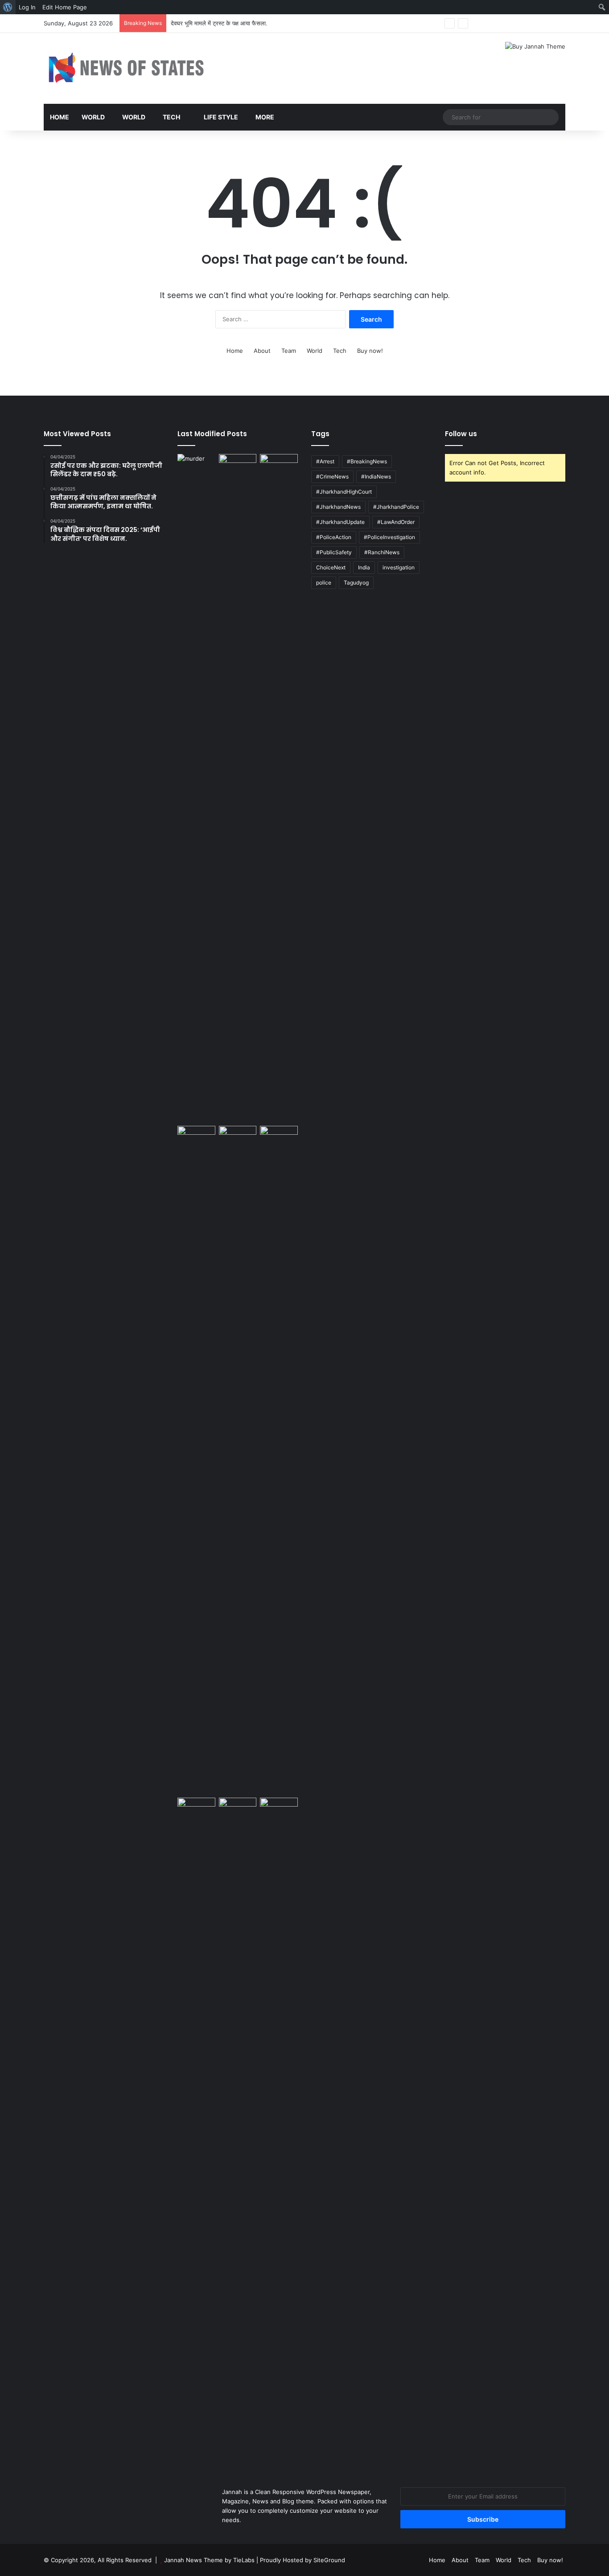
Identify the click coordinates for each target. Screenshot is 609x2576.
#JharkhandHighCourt (344, 492)
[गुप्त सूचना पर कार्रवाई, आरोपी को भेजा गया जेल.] (279, 1460)
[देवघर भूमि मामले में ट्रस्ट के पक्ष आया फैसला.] (238, 1460)
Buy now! (370, 351)
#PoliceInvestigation (389, 537)
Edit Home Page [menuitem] (65, 7)
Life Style (220, 117)
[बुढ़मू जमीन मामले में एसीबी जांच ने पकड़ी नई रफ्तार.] (196, 1460)
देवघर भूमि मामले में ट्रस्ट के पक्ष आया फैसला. (219, 23)
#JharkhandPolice (396, 507)
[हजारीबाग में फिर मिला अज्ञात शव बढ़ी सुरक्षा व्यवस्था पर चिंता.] (196, 465)
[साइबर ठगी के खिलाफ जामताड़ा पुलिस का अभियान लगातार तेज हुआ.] (279, 788)
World (93, 117)
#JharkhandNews (338, 507)
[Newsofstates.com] (126, 68)
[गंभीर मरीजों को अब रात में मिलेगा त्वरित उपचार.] (196, 1808)
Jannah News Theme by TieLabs (209, 2560)
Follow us (461, 434)
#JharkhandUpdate (340, 522)
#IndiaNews (376, 476)
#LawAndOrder (396, 522)
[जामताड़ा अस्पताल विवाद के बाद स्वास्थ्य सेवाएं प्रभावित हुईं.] (279, 1808)
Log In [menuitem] (27, 7)
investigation (399, 567)
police (324, 583)
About (262, 351)
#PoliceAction (334, 537)
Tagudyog (356, 583)
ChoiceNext (331, 567)
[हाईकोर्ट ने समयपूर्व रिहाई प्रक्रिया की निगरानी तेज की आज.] (238, 788)
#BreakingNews (367, 461)
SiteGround (329, 2560)
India (364, 567)
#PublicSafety (334, 552)
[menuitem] (8, 7)
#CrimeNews (332, 476)
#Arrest (325, 461)
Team (289, 351)
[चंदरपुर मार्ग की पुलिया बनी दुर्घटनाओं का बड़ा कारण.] (238, 2132)
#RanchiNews (382, 552)
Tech (171, 117)
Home (60, 117)
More (265, 117)
